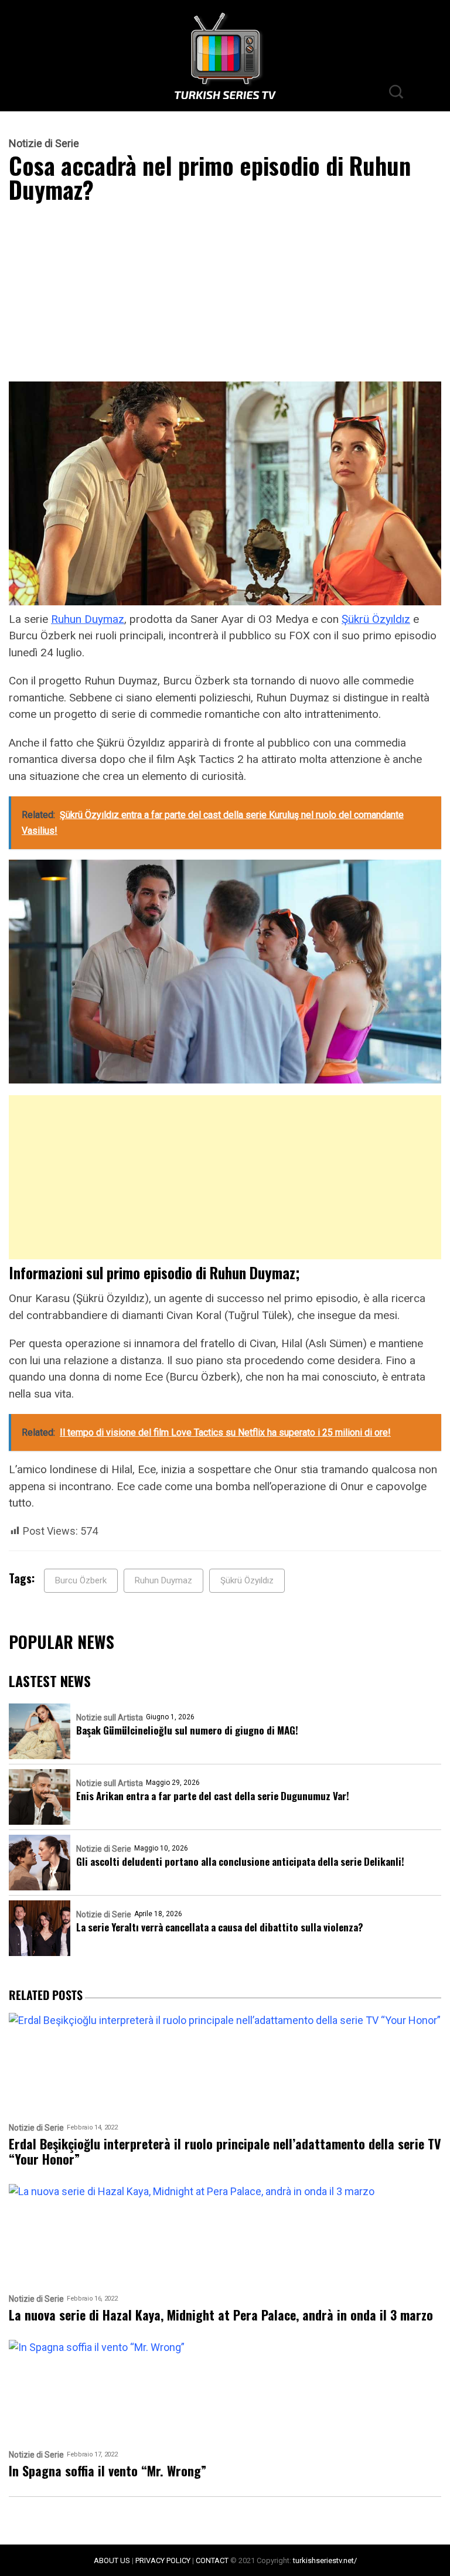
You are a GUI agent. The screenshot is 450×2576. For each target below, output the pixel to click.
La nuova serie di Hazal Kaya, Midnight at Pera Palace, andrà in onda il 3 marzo (221, 2315)
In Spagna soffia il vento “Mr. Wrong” (108, 2471)
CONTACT (212, 2560)
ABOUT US (112, 2560)
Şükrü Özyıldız (376, 619)
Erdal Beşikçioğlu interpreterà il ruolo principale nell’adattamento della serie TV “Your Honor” (225, 2151)
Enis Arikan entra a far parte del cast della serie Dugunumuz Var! (213, 1796)
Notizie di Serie (44, 144)
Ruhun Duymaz (88, 619)
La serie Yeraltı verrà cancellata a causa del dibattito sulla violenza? (220, 1927)
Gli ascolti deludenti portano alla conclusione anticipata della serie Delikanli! (240, 1861)
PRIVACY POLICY (163, 2560)
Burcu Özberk (81, 1580)
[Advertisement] (225, 295)
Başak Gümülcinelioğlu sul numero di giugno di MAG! (187, 1730)
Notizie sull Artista (110, 1718)
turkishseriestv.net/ (325, 2560)
